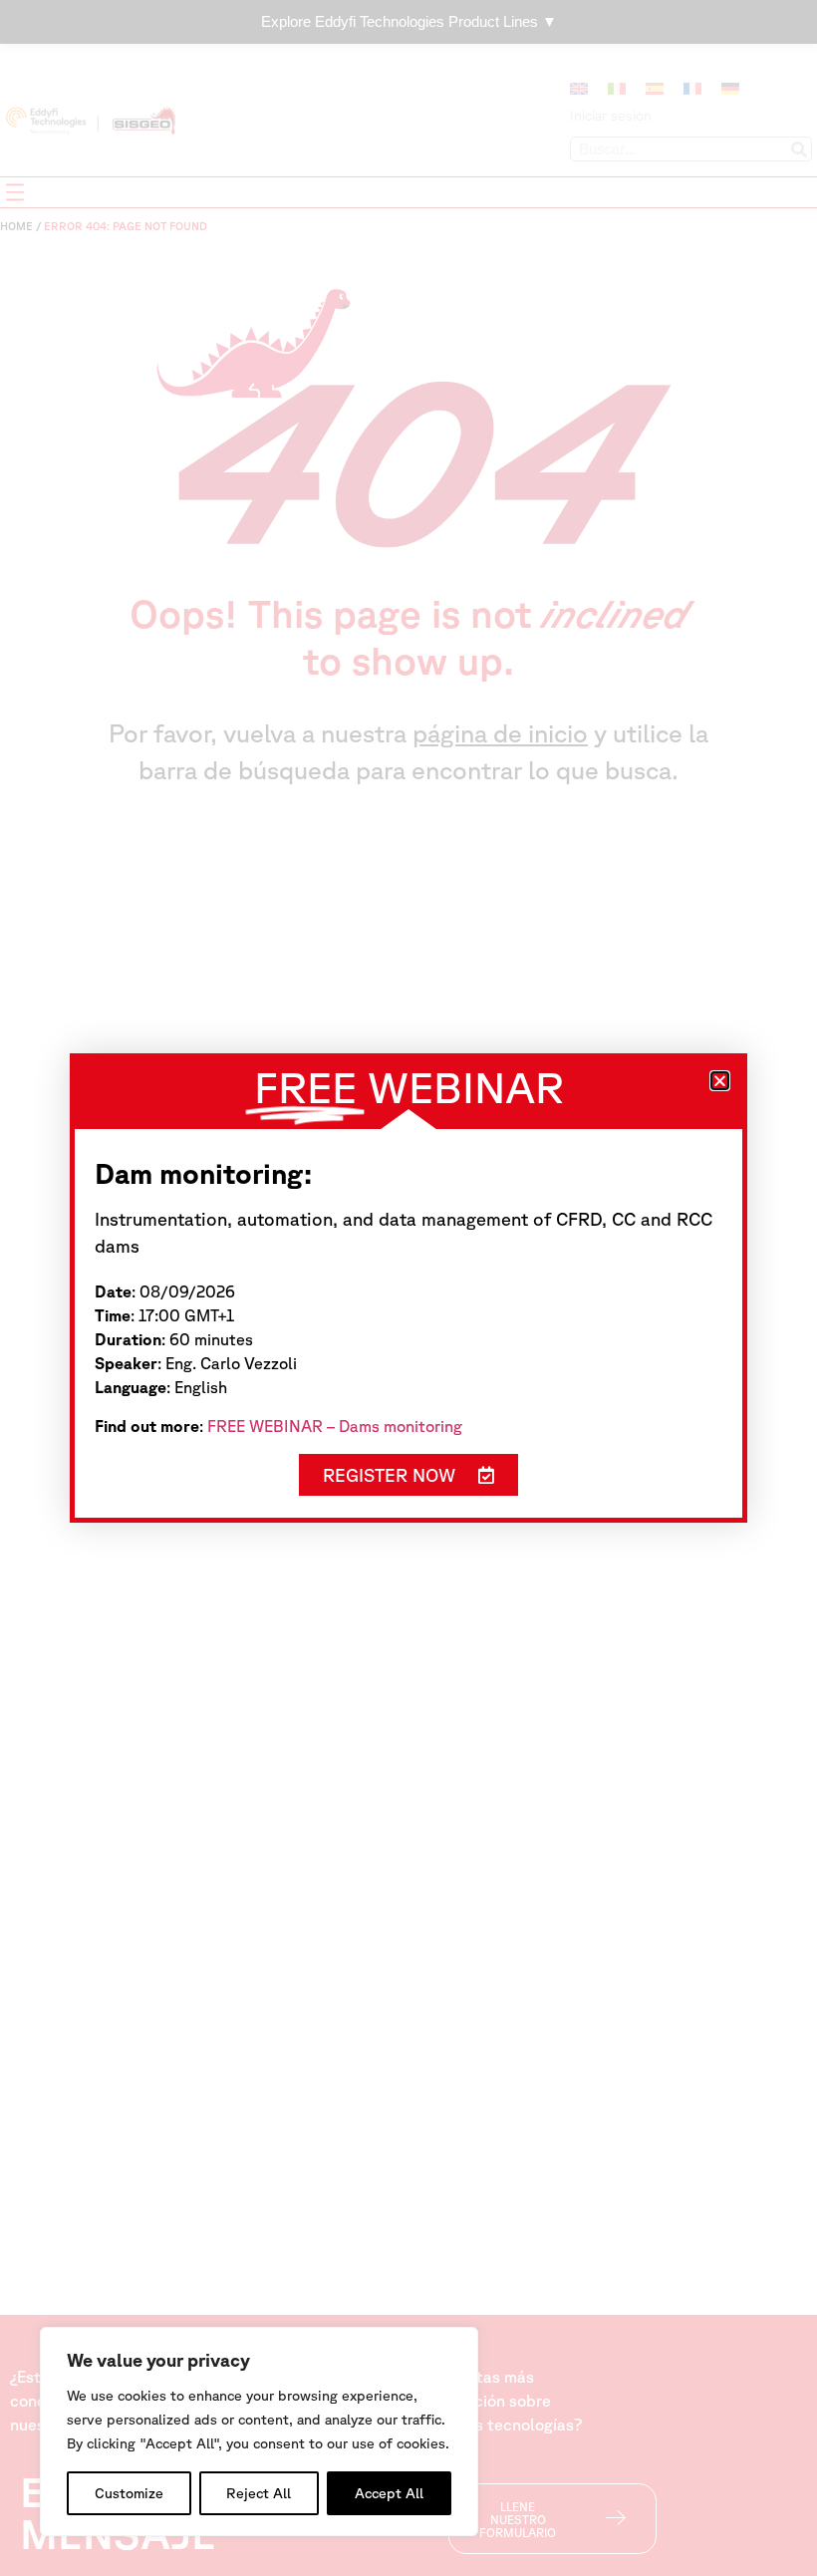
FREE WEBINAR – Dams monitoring (335, 1426)
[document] (408, 1288)
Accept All (389, 2493)
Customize (129, 2493)
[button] (720, 1081)
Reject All (259, 2493)
